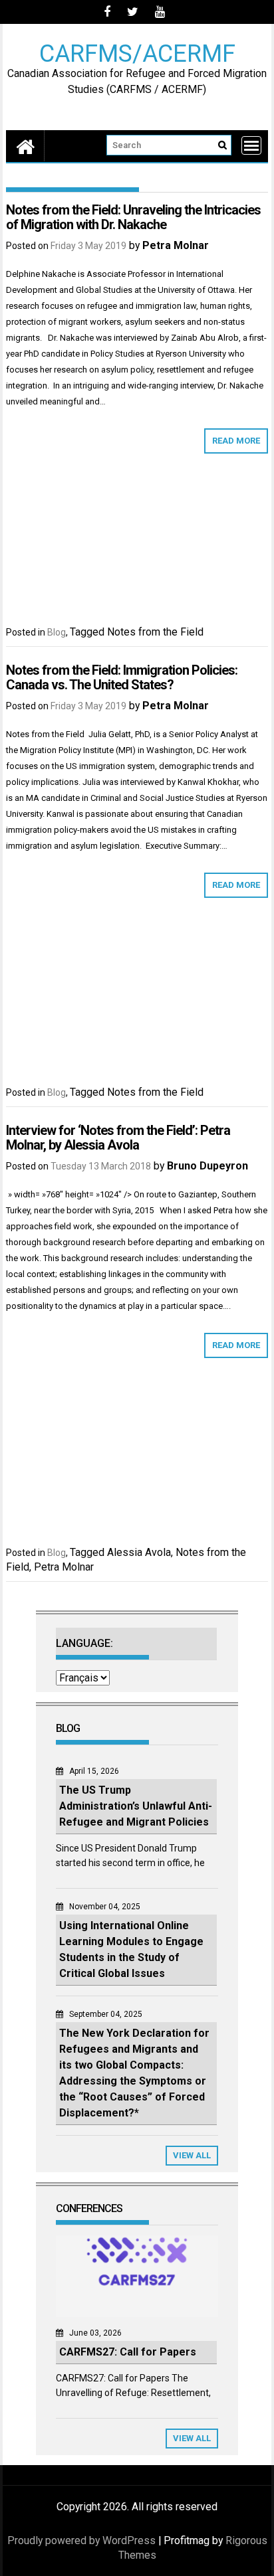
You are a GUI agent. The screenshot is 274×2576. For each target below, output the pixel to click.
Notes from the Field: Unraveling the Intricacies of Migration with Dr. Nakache (133, 217)
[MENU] (251, 145)
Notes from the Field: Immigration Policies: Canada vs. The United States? (122, 677)
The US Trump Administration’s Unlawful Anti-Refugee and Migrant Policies (136, 1806)
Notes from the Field (155, 632)
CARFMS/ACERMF (137, 53)
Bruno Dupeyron (207, 1166)
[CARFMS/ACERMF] (25, 146)
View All (192, 2155)
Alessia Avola (139, 1552)
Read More (236, 441)
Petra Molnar (176, 245)
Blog (57, 632)
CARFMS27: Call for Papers (128, 2352)
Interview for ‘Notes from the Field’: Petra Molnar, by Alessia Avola (118, 1138)
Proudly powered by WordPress (81, 2540)
